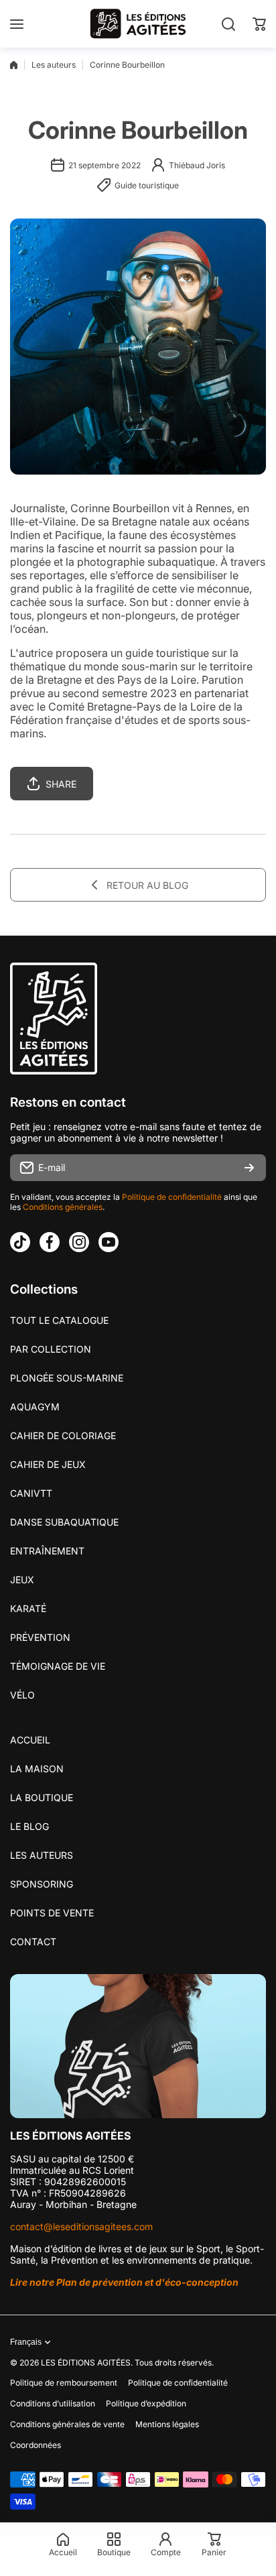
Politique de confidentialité (172, 1197)
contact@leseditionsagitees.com (81, 2226)
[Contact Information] (138, 2046)
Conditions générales (63, 1207)
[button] (259, 24)
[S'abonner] (249, 1168)
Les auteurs (54, 65)
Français (26, 2342)
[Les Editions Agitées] (138, 24)
